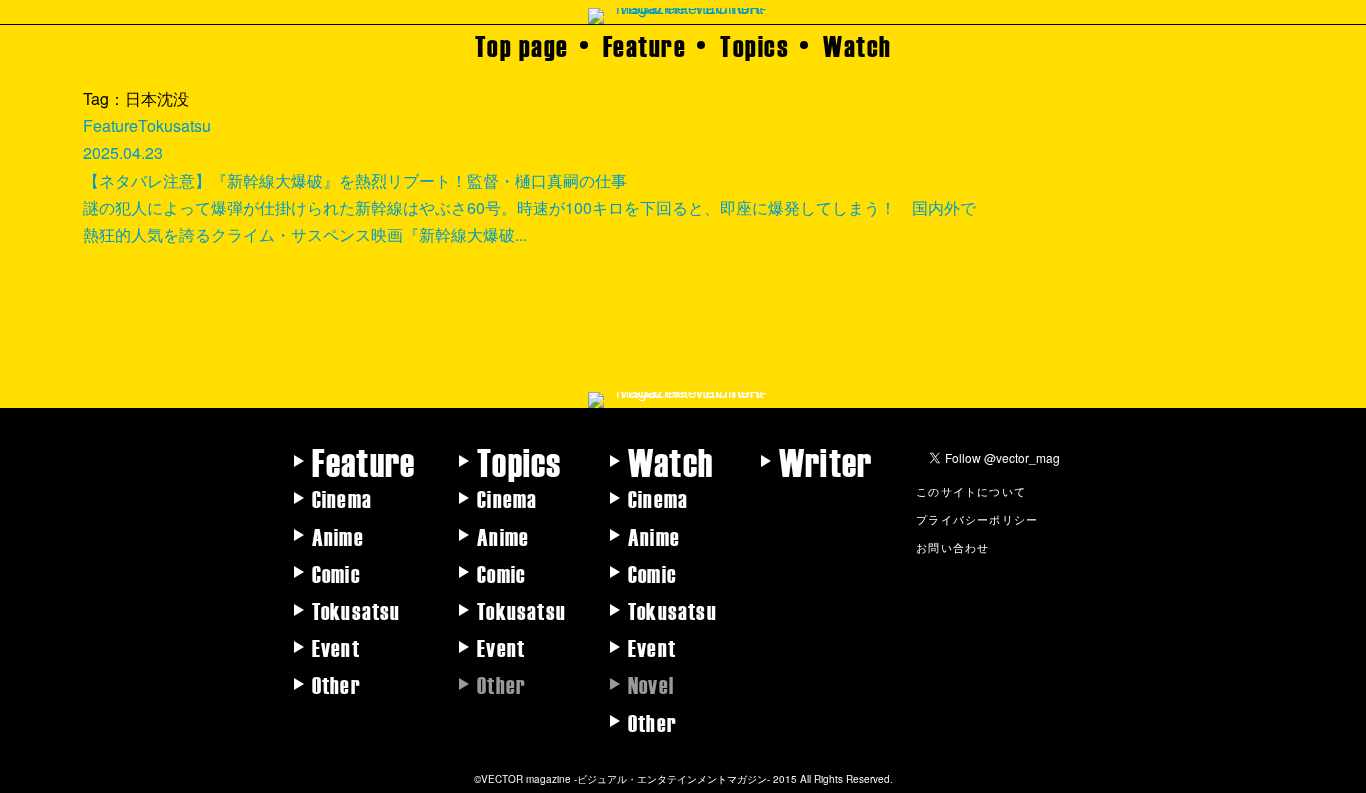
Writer (825, 461)
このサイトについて (971, 491)
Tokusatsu (356, 610)
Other (336, 684)
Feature (645, 45)
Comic (336, 573)
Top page (522, 45)
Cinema (342, 498)
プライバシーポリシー (977, 519)
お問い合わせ (952, 547)
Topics (754, 45)
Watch (857, 45)
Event (336, 647)
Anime (338, 536)
